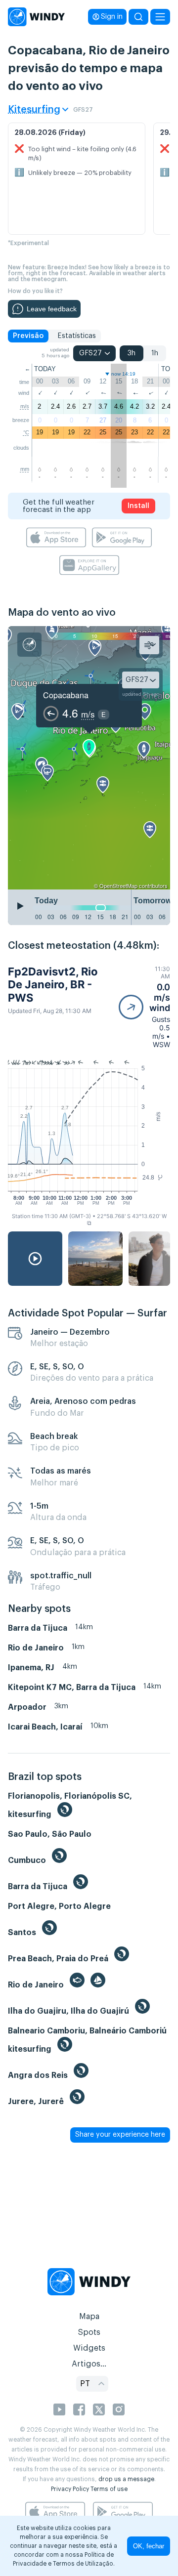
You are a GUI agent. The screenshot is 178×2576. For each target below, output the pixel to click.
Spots (89, 2332)
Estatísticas (77, 336)
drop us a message (126, 2479)
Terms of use (109, 2489)
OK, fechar (149, 2546)
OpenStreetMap (118, 886)
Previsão (28, 336)
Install (138, 506)
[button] (144, 1007)
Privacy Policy (70, 2489)
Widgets (89, 2348)
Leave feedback (52, 309)
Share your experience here (120, 2135)
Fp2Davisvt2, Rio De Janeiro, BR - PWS (53, 985)
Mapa (89, 2317)
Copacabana (66, 695)
